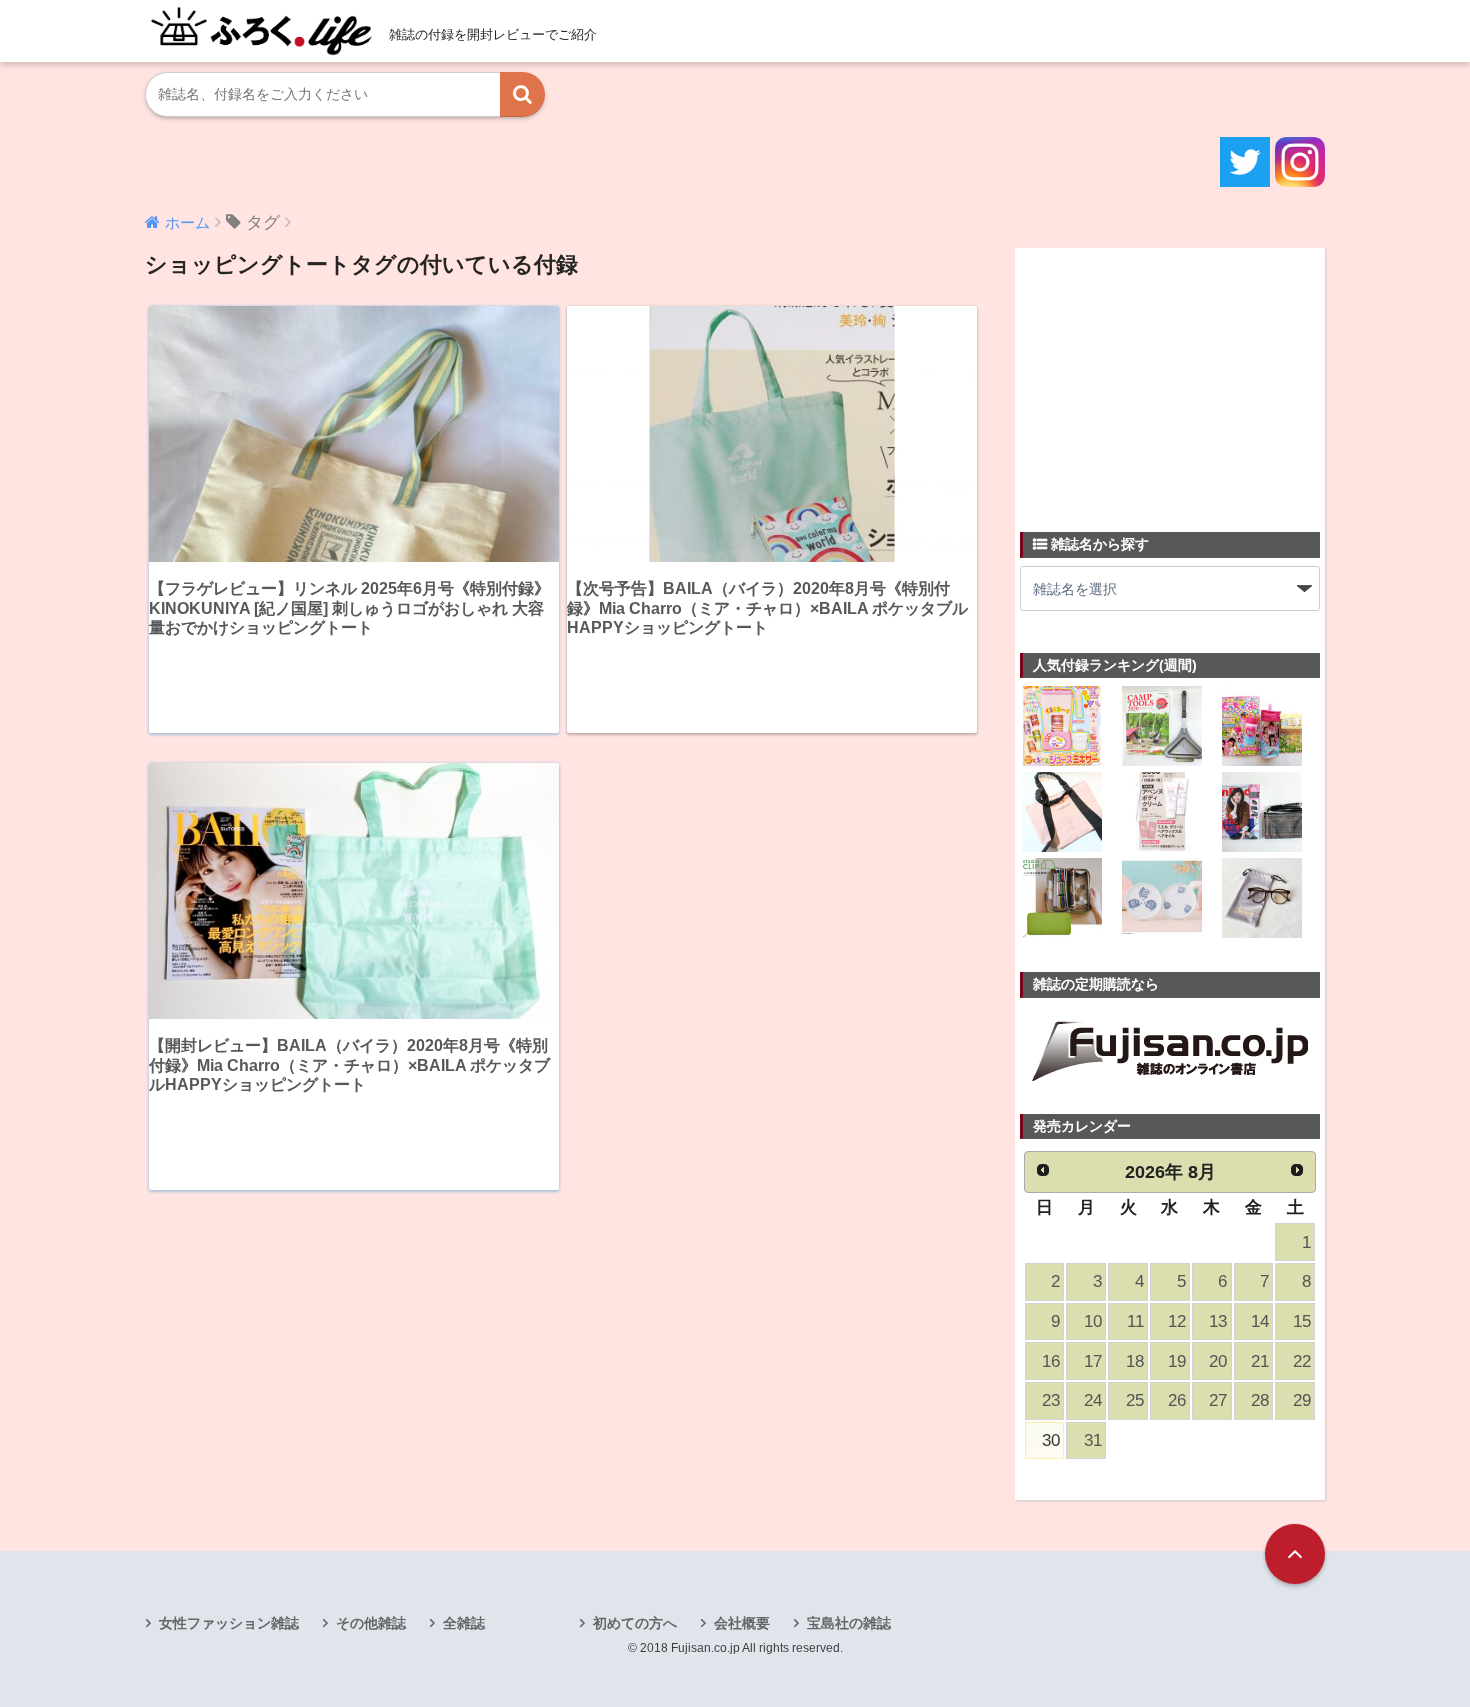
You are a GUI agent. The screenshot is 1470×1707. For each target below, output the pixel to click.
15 (1302, 1321)
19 (1177, 1361)
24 (1093, 1400)
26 (1177, 1400)
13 (1218, 1321)
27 (1218, 1400)
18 (1135, 1361)
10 (1093, 1321)
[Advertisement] (1170, 378)
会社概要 (742, 1623)
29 (1302, 1400)
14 (1260, 1321)
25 (1135, 1400)
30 (1051, 1440)
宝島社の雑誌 (849, 1623)
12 (1177, 1321)
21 (1260, 1361)
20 (1218, 1361)
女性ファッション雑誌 (229, 1623)
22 (1302, 1361)
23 (1051, 1400)
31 (1093, 1440)
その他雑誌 (371, 1623)
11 (1135, 1321)
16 (1051, 1361)
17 (1093, 1361)
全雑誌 (464, 1623)
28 (1260, 1400)
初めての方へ (635, 1623)
